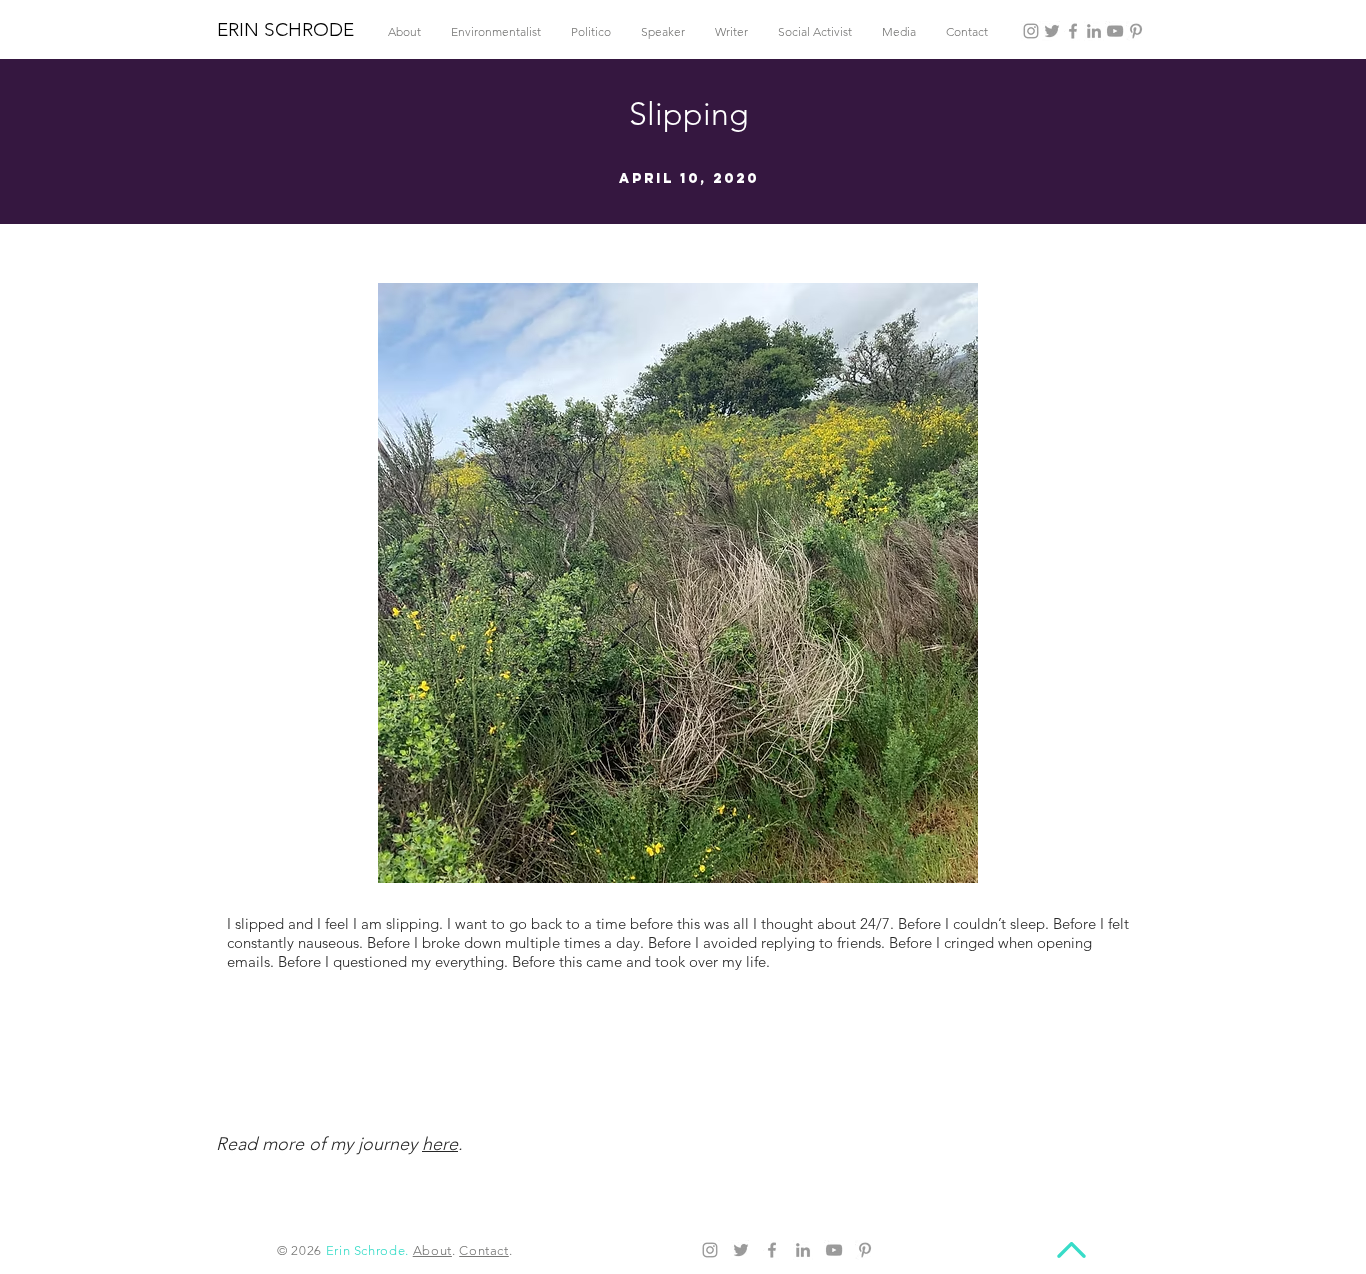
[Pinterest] (1136, 31)
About (432, 1250)
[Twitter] (1052, 31)
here (440, 1144)
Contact (484, 1250)
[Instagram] (1031, 31)
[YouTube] (1115, 31)
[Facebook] (1073, 31)
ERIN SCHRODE (285, 29)
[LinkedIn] (1094, 31)
